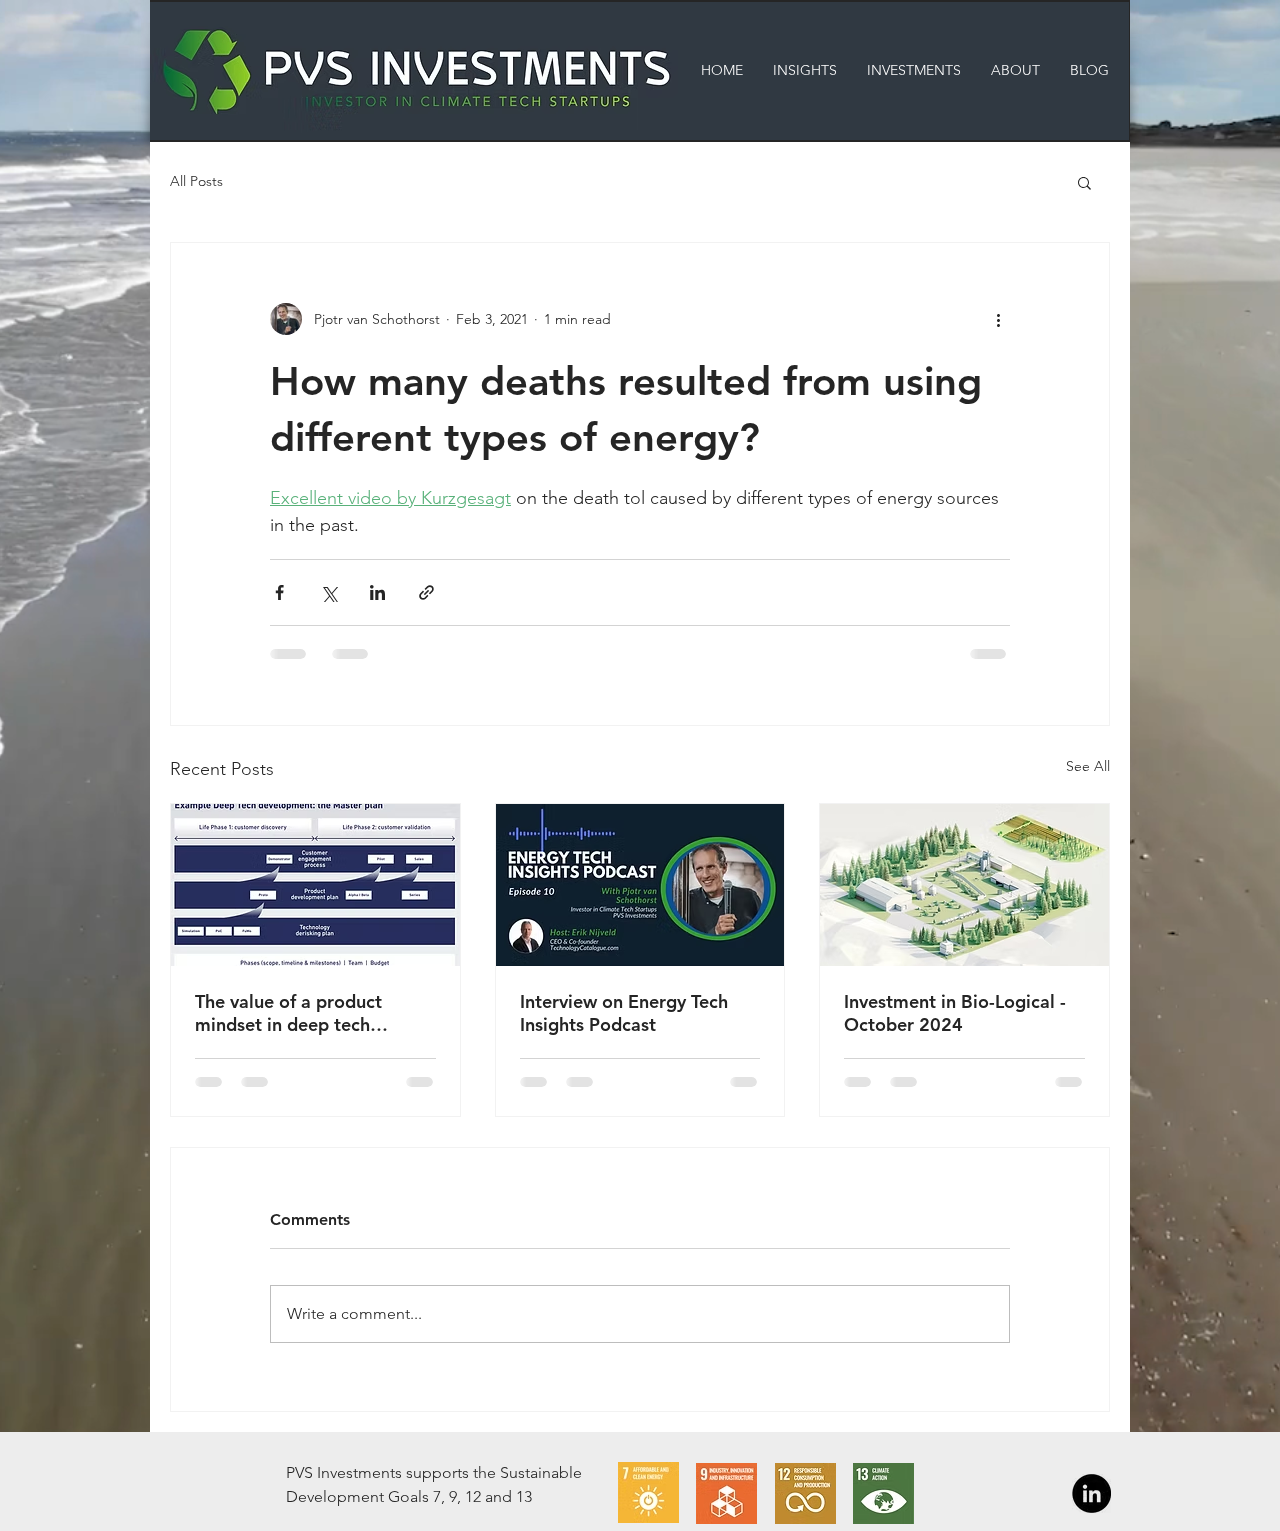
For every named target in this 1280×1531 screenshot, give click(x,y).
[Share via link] (426, 592)
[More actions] (998, 319)
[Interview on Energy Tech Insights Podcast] (640, 885)
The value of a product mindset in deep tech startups (288, 1013)
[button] (1084, 182)
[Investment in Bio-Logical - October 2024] (964, 885)
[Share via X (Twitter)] (328, 592)
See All (1088, 766)
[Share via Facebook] (279, 592)
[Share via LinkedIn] (377, 592)
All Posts (196, 181)
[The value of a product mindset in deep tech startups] (315, 885)
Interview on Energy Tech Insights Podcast (624, 1013)
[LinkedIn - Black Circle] (1091, 1493)
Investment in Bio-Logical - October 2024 (955, 1013)
